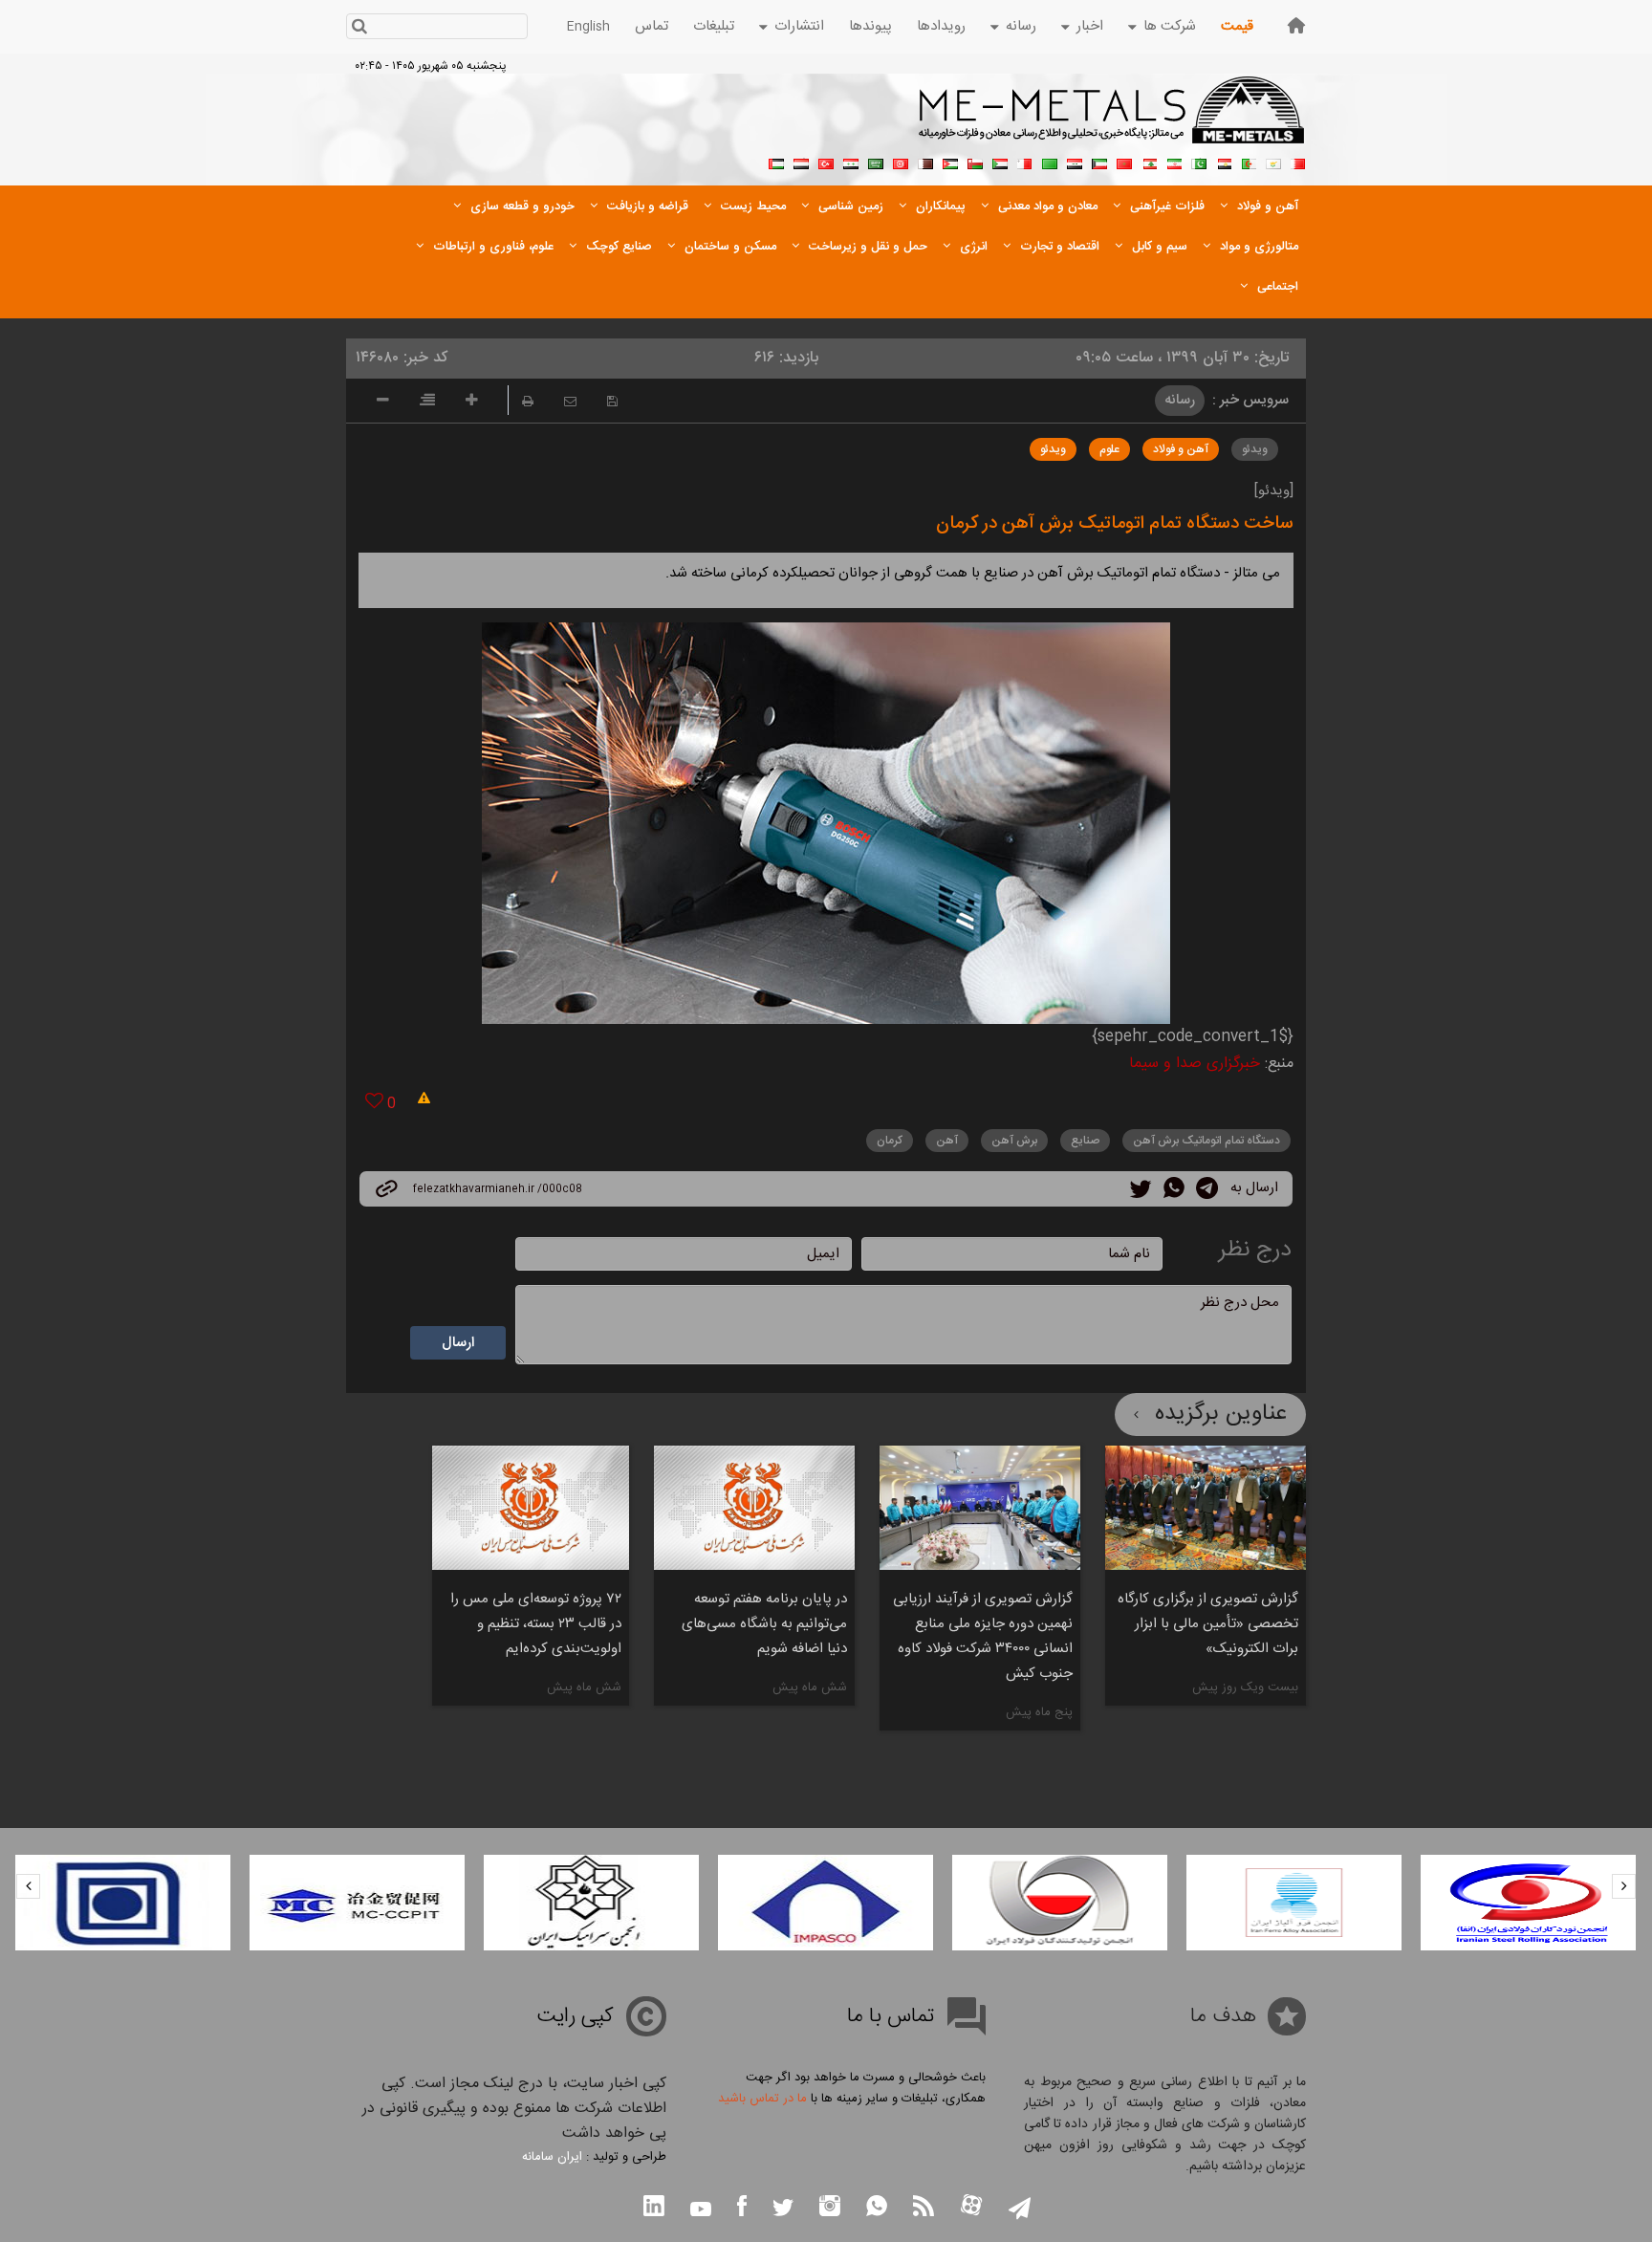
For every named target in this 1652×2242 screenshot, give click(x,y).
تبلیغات (714, 26)
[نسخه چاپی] (528, 401)
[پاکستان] (1199, 162)
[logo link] (1112, 120)
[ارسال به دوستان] (570, 401)
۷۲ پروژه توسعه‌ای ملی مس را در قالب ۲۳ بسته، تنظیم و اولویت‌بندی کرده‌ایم (536, 1624)
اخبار (1090, 26)
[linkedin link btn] (654, 2208)
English (588, 27)
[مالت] (1025, 162)
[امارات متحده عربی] (776, 162)
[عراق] (1075, 162)
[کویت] (1099, 162)
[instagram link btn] (830, 2208)
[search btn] (359, 28)
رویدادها (941, 26)
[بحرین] (1298, 162)
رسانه (1021, 26)
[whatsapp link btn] (877, 2208)
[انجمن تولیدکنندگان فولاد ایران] (1060, 1903)
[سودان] (1000, 162)
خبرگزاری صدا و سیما (1195, 1064)
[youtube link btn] (701, 2211)
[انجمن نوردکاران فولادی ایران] (1528, 1903)
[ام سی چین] (357, 1903)
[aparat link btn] (971, 2207)
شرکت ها (1170, 26)
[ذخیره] (612, 401)
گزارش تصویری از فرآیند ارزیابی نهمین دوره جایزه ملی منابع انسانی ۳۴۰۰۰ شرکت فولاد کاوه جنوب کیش (983, 1636)
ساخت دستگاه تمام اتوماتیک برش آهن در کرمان (1115, 524)
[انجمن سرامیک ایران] (591, 1903)
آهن (947, 1141)
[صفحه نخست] (1296, 25)
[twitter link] (1141, 1191)
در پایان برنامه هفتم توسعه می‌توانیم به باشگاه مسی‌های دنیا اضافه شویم (764, 1624)
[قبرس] (1273, 162)
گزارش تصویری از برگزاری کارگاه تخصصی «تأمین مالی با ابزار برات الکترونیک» (1208, 1624)
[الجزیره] (1249, 162)
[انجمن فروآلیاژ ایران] (1294, 1903)
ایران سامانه (552, 2157)
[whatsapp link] (1174, 1191)
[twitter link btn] (783, 2210)
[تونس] (901, 162)
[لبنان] (1149, 162)
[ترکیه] (826, 162)
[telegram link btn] (1020, 2210)
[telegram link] (1207, 1192)
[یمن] (801, 162)
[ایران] (1174, 162)
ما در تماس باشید (762, 2099)
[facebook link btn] (742, 2208)
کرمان (890, 1141)
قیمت (1237, 26)
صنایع (1085, 1141)
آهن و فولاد (1181, 449)
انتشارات (799, 26)
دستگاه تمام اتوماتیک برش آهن (1206, 1141)
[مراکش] (1124, 162)
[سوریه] (851, 162)
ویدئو (1255, 449)
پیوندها (870, 26)
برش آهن (1014, 1141)
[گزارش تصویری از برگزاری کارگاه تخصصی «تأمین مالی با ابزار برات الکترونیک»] (1206, 1508)
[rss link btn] (924, 2208)
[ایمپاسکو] (826, 1903)
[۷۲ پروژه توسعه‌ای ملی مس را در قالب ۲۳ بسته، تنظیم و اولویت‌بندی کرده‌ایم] (531, 1508)
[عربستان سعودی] (876, 162)
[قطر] (925, 162)
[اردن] (950, 162)
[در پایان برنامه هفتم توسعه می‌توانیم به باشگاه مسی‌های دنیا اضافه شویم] (754, 1508)
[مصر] (1224, 162)
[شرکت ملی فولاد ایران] (123, 1903)
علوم (1109, 449)
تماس (652, 26)
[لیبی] (1050, 162)
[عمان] (975, 162)
